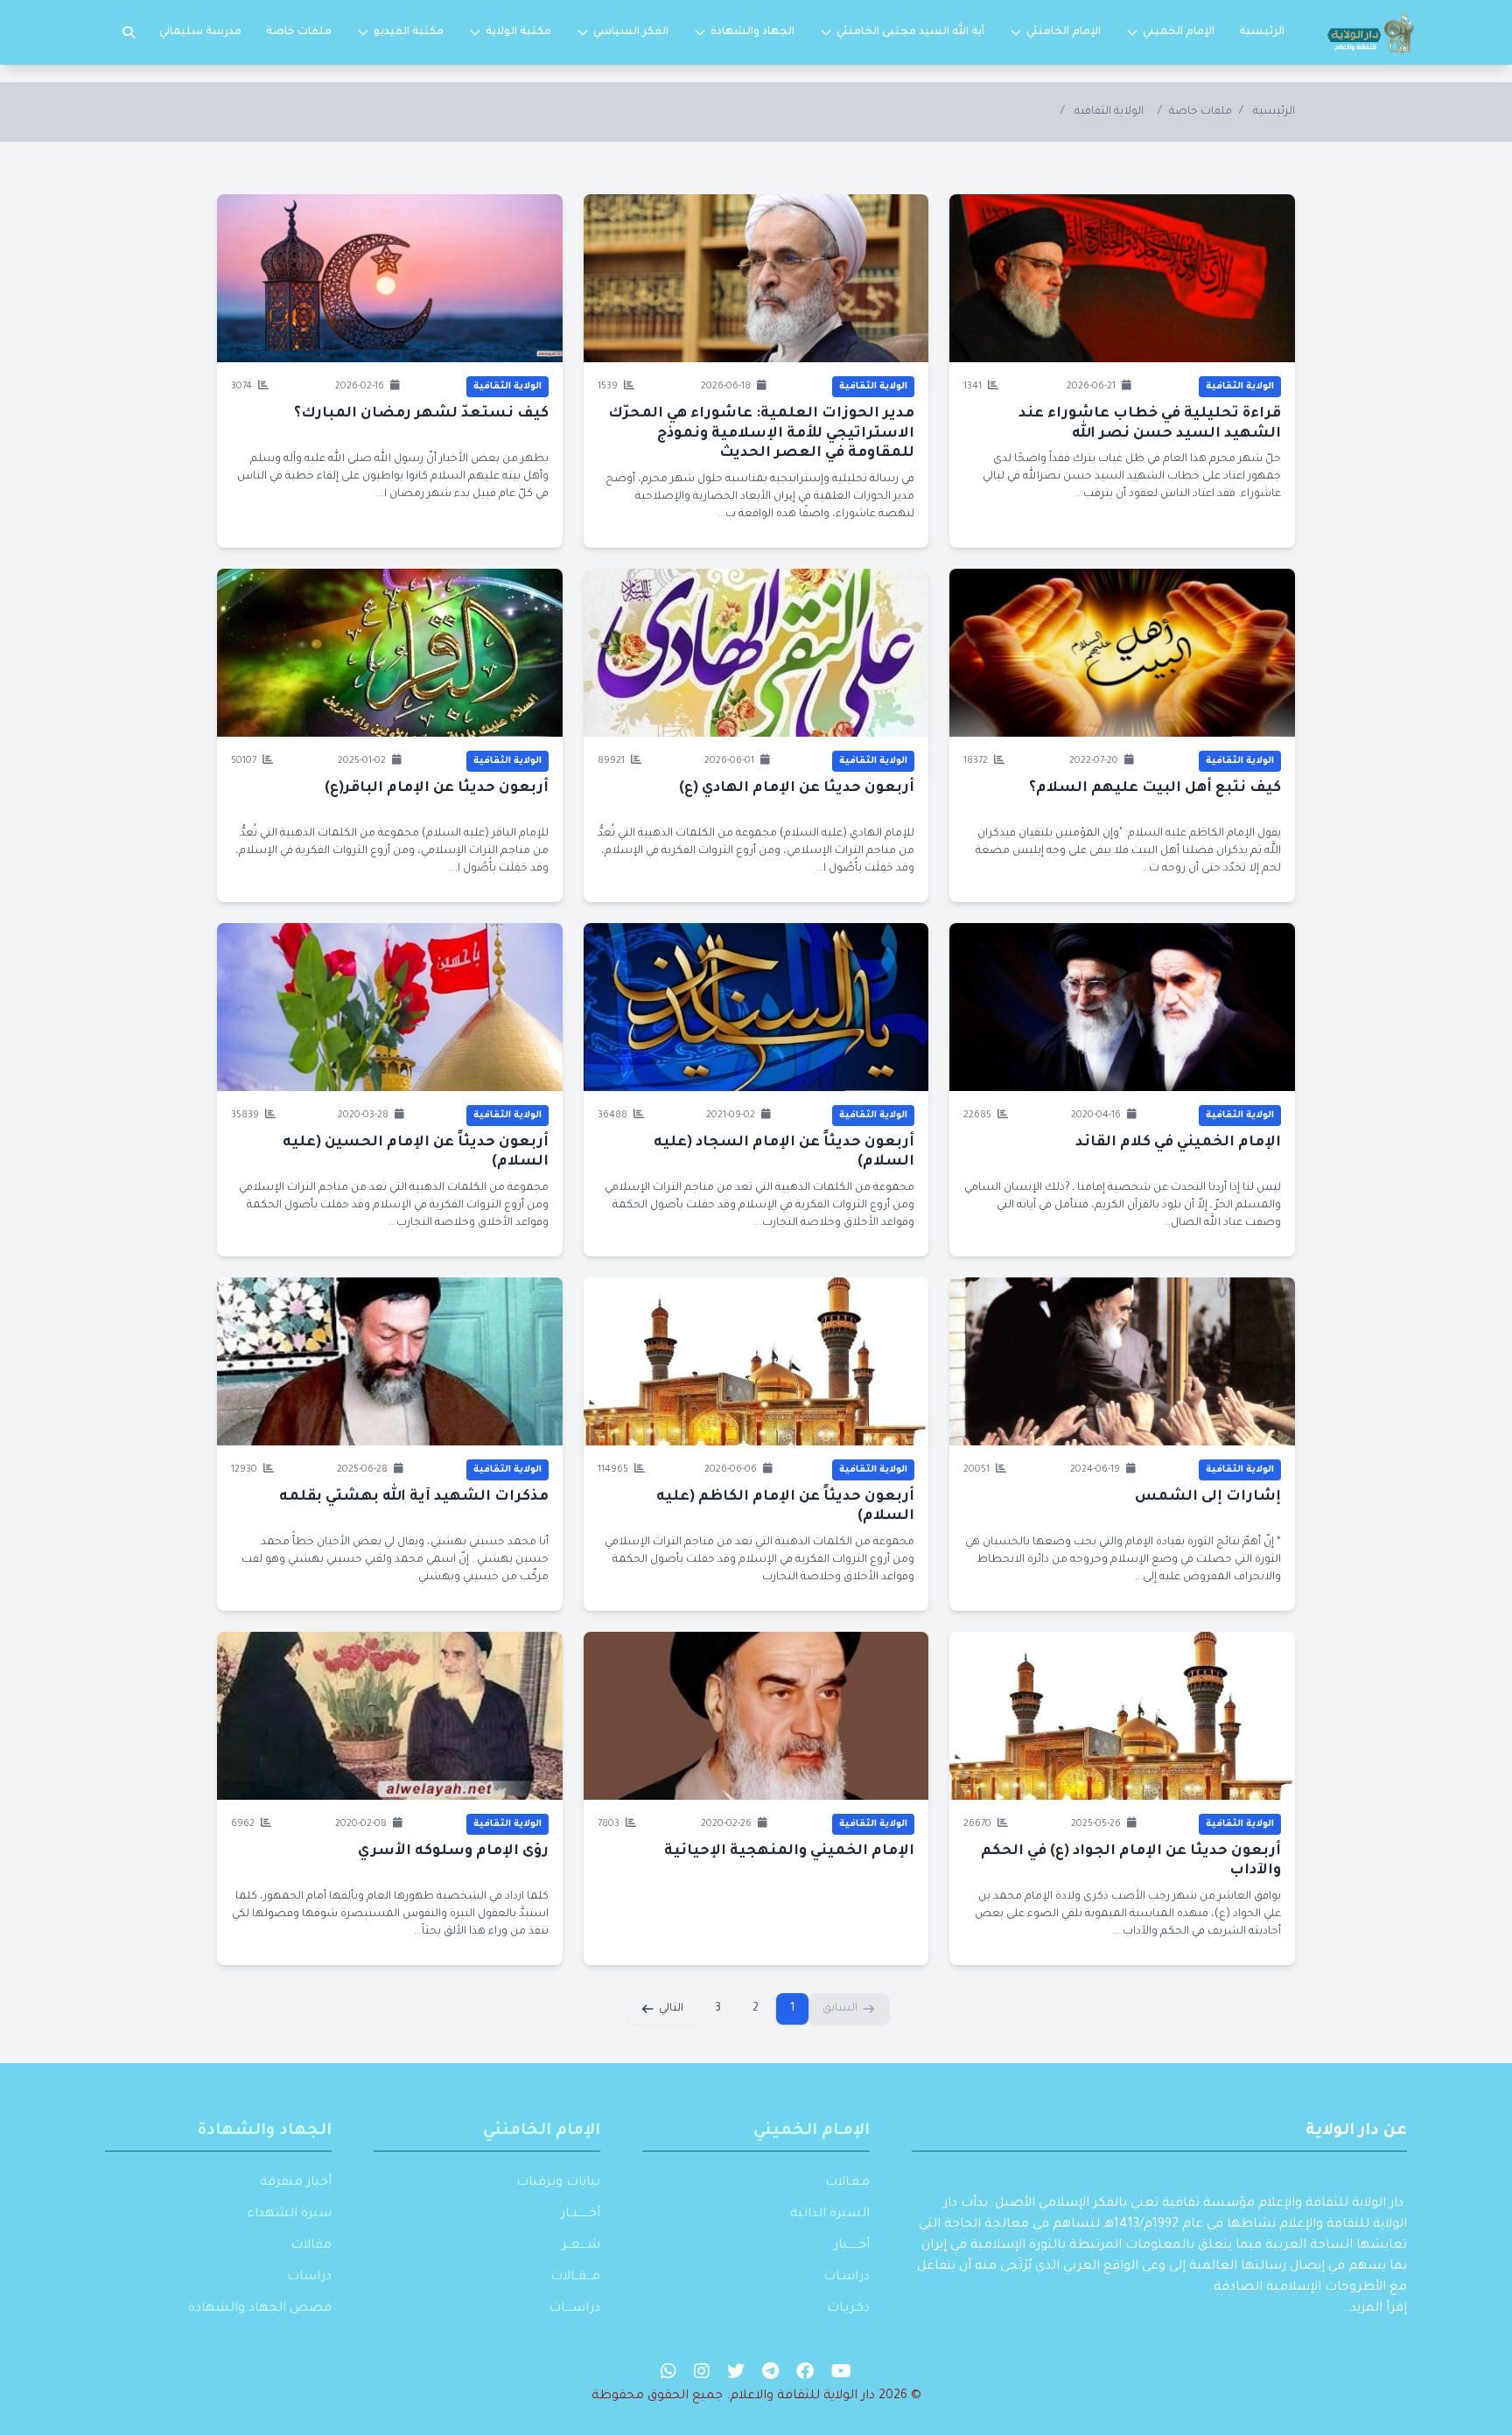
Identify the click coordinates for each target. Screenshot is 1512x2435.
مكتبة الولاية (518, 32)
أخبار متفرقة (296, 2183)
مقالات (311, 2246)
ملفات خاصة (299, 32)
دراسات (309, 2278)
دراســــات (574, 2309)
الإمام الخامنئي (1064, 32)
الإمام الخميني (1179, 32)
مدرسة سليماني (200, 32)
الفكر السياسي (631, 32)
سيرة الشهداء (289, 2215)
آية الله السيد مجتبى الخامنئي (910, 32)
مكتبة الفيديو (409, 32)
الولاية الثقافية (1109, 112)
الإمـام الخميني (812, 2131)
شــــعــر (581, 2246)
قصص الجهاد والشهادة (260, 2309)
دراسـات (847, 2278)
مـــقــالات (575, 2278)
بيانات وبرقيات (558, 2183)
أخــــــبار (852, 2246)
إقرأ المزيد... (1373, 2309)
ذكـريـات (848, 2309)
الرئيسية (1262, 32)
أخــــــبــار (581, 2215)
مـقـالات (847, 2183)
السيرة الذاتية (830, 2215)
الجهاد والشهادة (752, 32)
